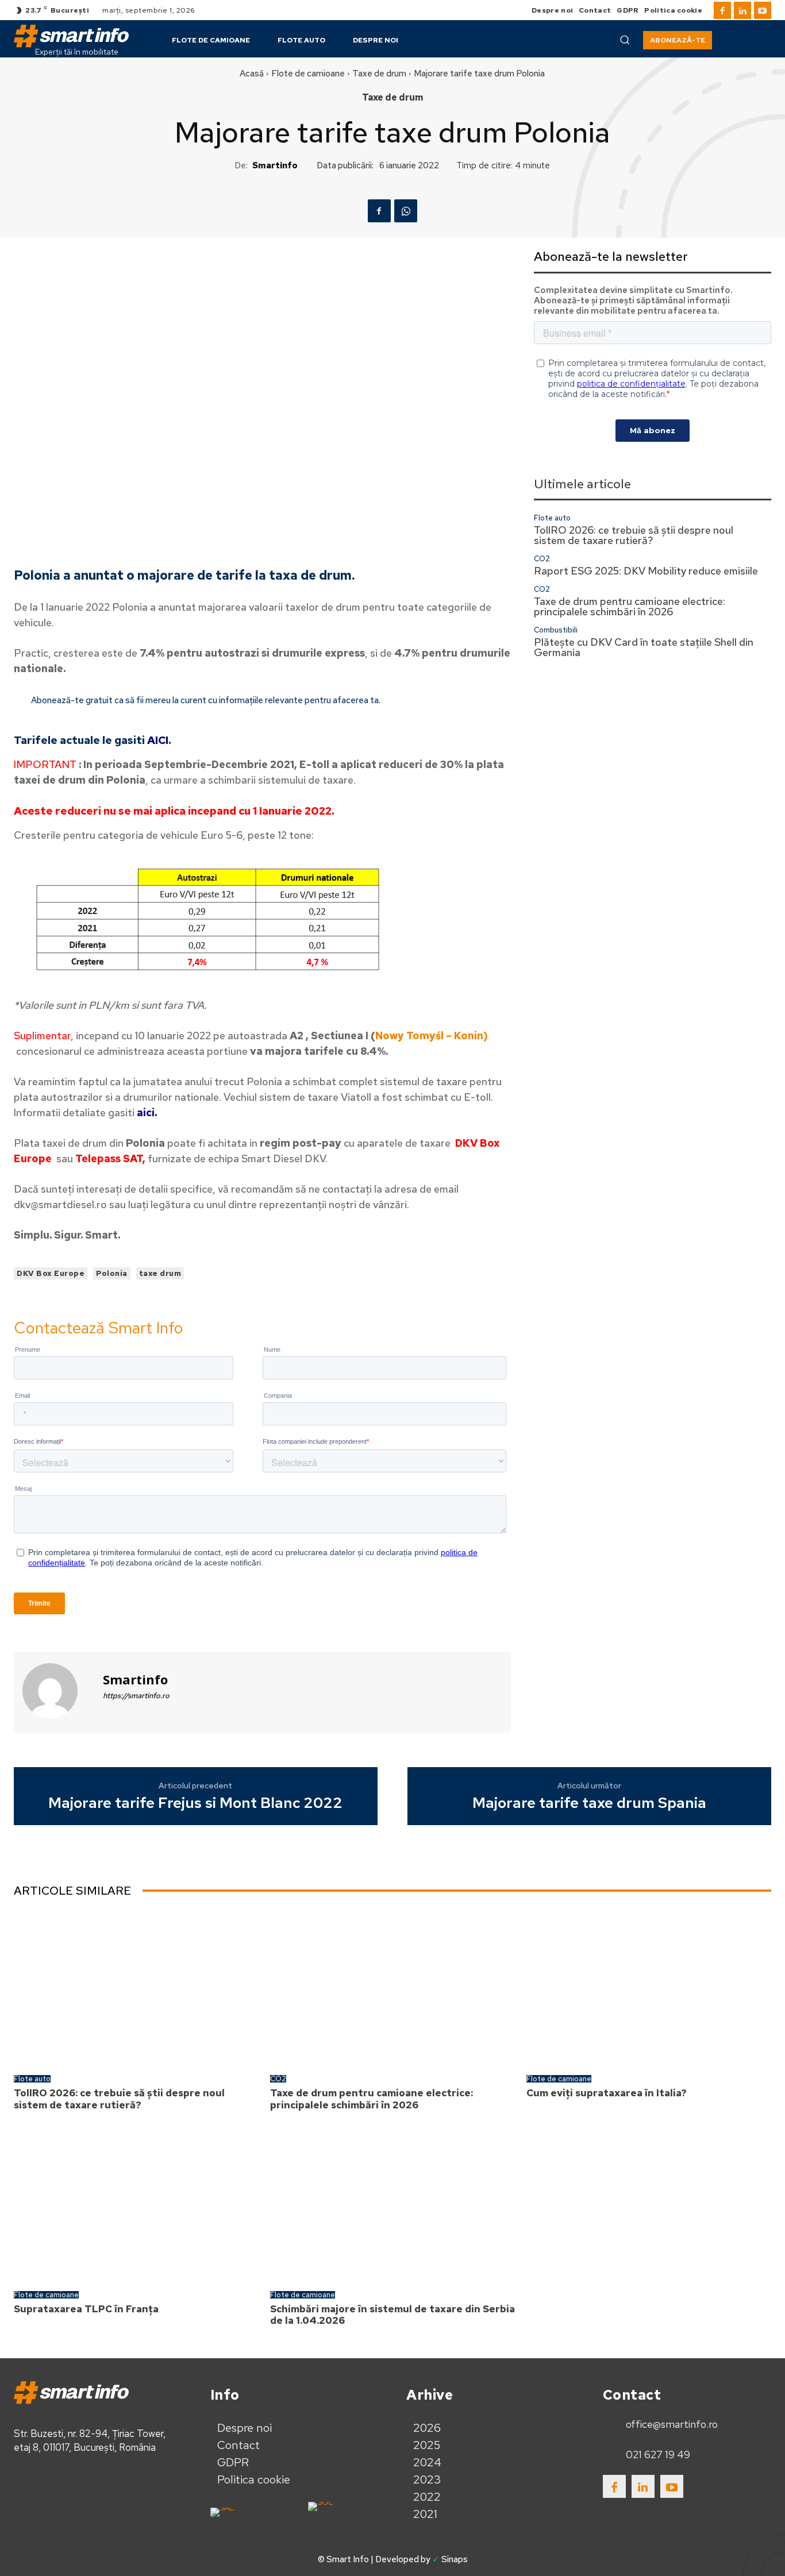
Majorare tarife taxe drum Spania (589, 1803)
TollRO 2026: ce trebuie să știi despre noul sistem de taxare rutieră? (634, 535)
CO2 (542, 559)
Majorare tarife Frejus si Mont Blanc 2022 (195, 1803)
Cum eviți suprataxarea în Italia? (607, 2093)
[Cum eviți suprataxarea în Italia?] (649, 1988)
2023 (427, 2479)
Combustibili (556, 630)
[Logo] (71, 36)
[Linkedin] (742, 10)
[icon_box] (660, 2425)
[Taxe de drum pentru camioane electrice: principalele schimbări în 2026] (392, 1988)
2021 (425, 2514)
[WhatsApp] (406, 211)
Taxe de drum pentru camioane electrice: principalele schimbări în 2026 (630, 606)
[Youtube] (763, 10)
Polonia (112, 1273)
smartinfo (275, 165)
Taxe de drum (379, 74)
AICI (158, 740)
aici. (147, 1112)
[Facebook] (722, 10)
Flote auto (552, 518)
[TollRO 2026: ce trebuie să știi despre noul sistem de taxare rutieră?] (136, 1988)
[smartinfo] (57, 1691)
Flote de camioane (308, 74)
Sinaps (455, 2559)
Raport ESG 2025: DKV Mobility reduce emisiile (646, 571)
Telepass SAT (109, 1158)
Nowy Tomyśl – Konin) (432, 1036)
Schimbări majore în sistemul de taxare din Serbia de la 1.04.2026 (392, 2315)
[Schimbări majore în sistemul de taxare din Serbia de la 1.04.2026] (392, 2203)
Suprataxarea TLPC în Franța (86, 2309)
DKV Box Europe (51, 1273)
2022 (427, 2497)
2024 (427, 2462)
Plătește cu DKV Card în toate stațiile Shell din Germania (644, 647)
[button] (625, 40)
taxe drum (160, 1273)
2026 (427, 2428)
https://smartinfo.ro (136, 1696)
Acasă (252, 74)
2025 (427, 2445)
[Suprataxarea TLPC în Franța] (136, 2203)
